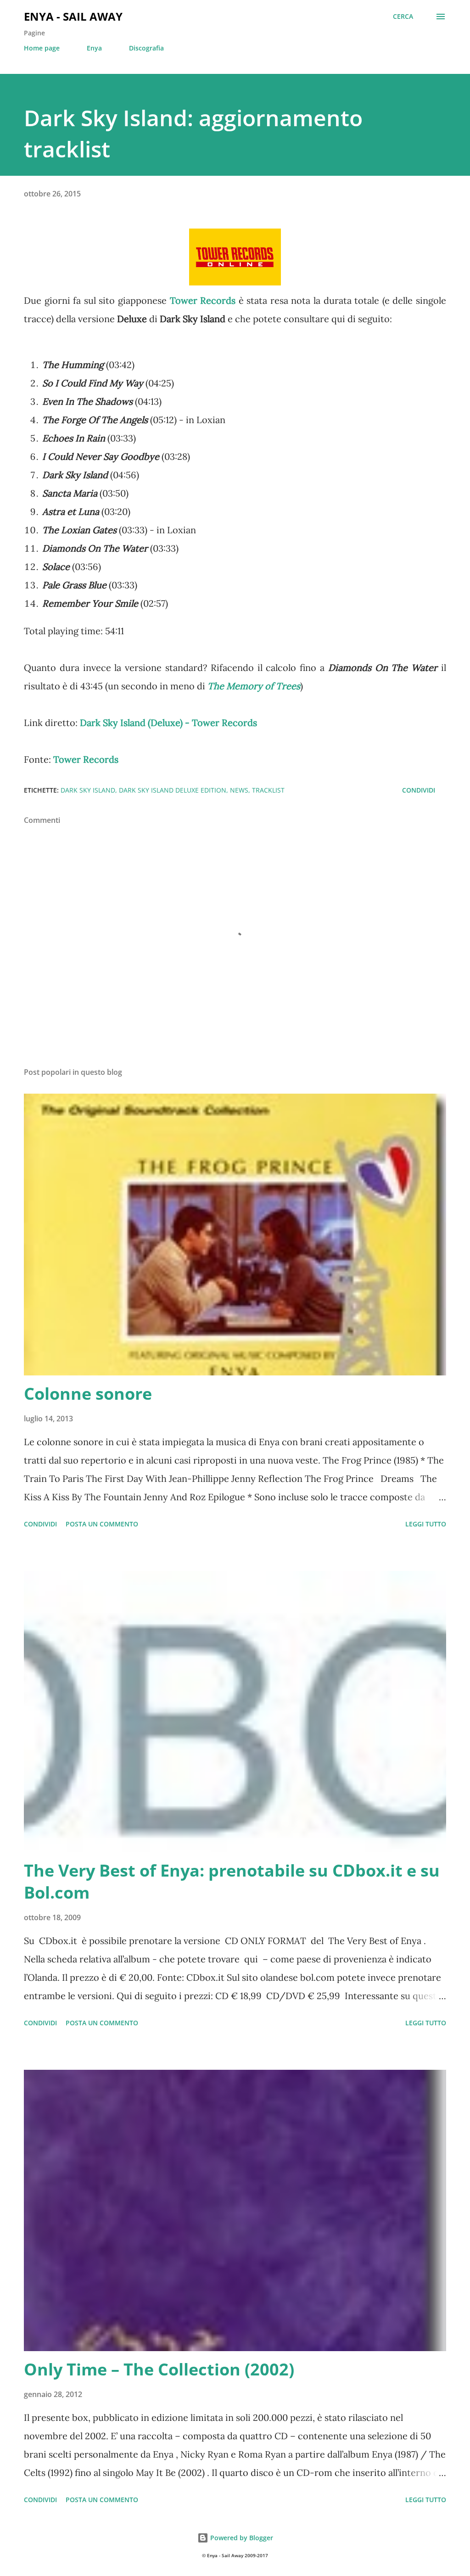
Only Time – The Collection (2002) (159, 2369)
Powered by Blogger (241, 2538)
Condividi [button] (419, 790)
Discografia (146, 48)
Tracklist (268, 790)
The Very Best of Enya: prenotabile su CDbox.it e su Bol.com (232, 1881)
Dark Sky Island (88, 790)
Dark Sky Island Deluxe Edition (173, 790)
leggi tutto (426, 1524)
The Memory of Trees (254, 686)
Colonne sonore (88, 1394)
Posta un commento (102, 1524)
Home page (42, 48)
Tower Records (203, 300)
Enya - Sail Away (73, 16)
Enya (94, 48)
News (239, 790)
